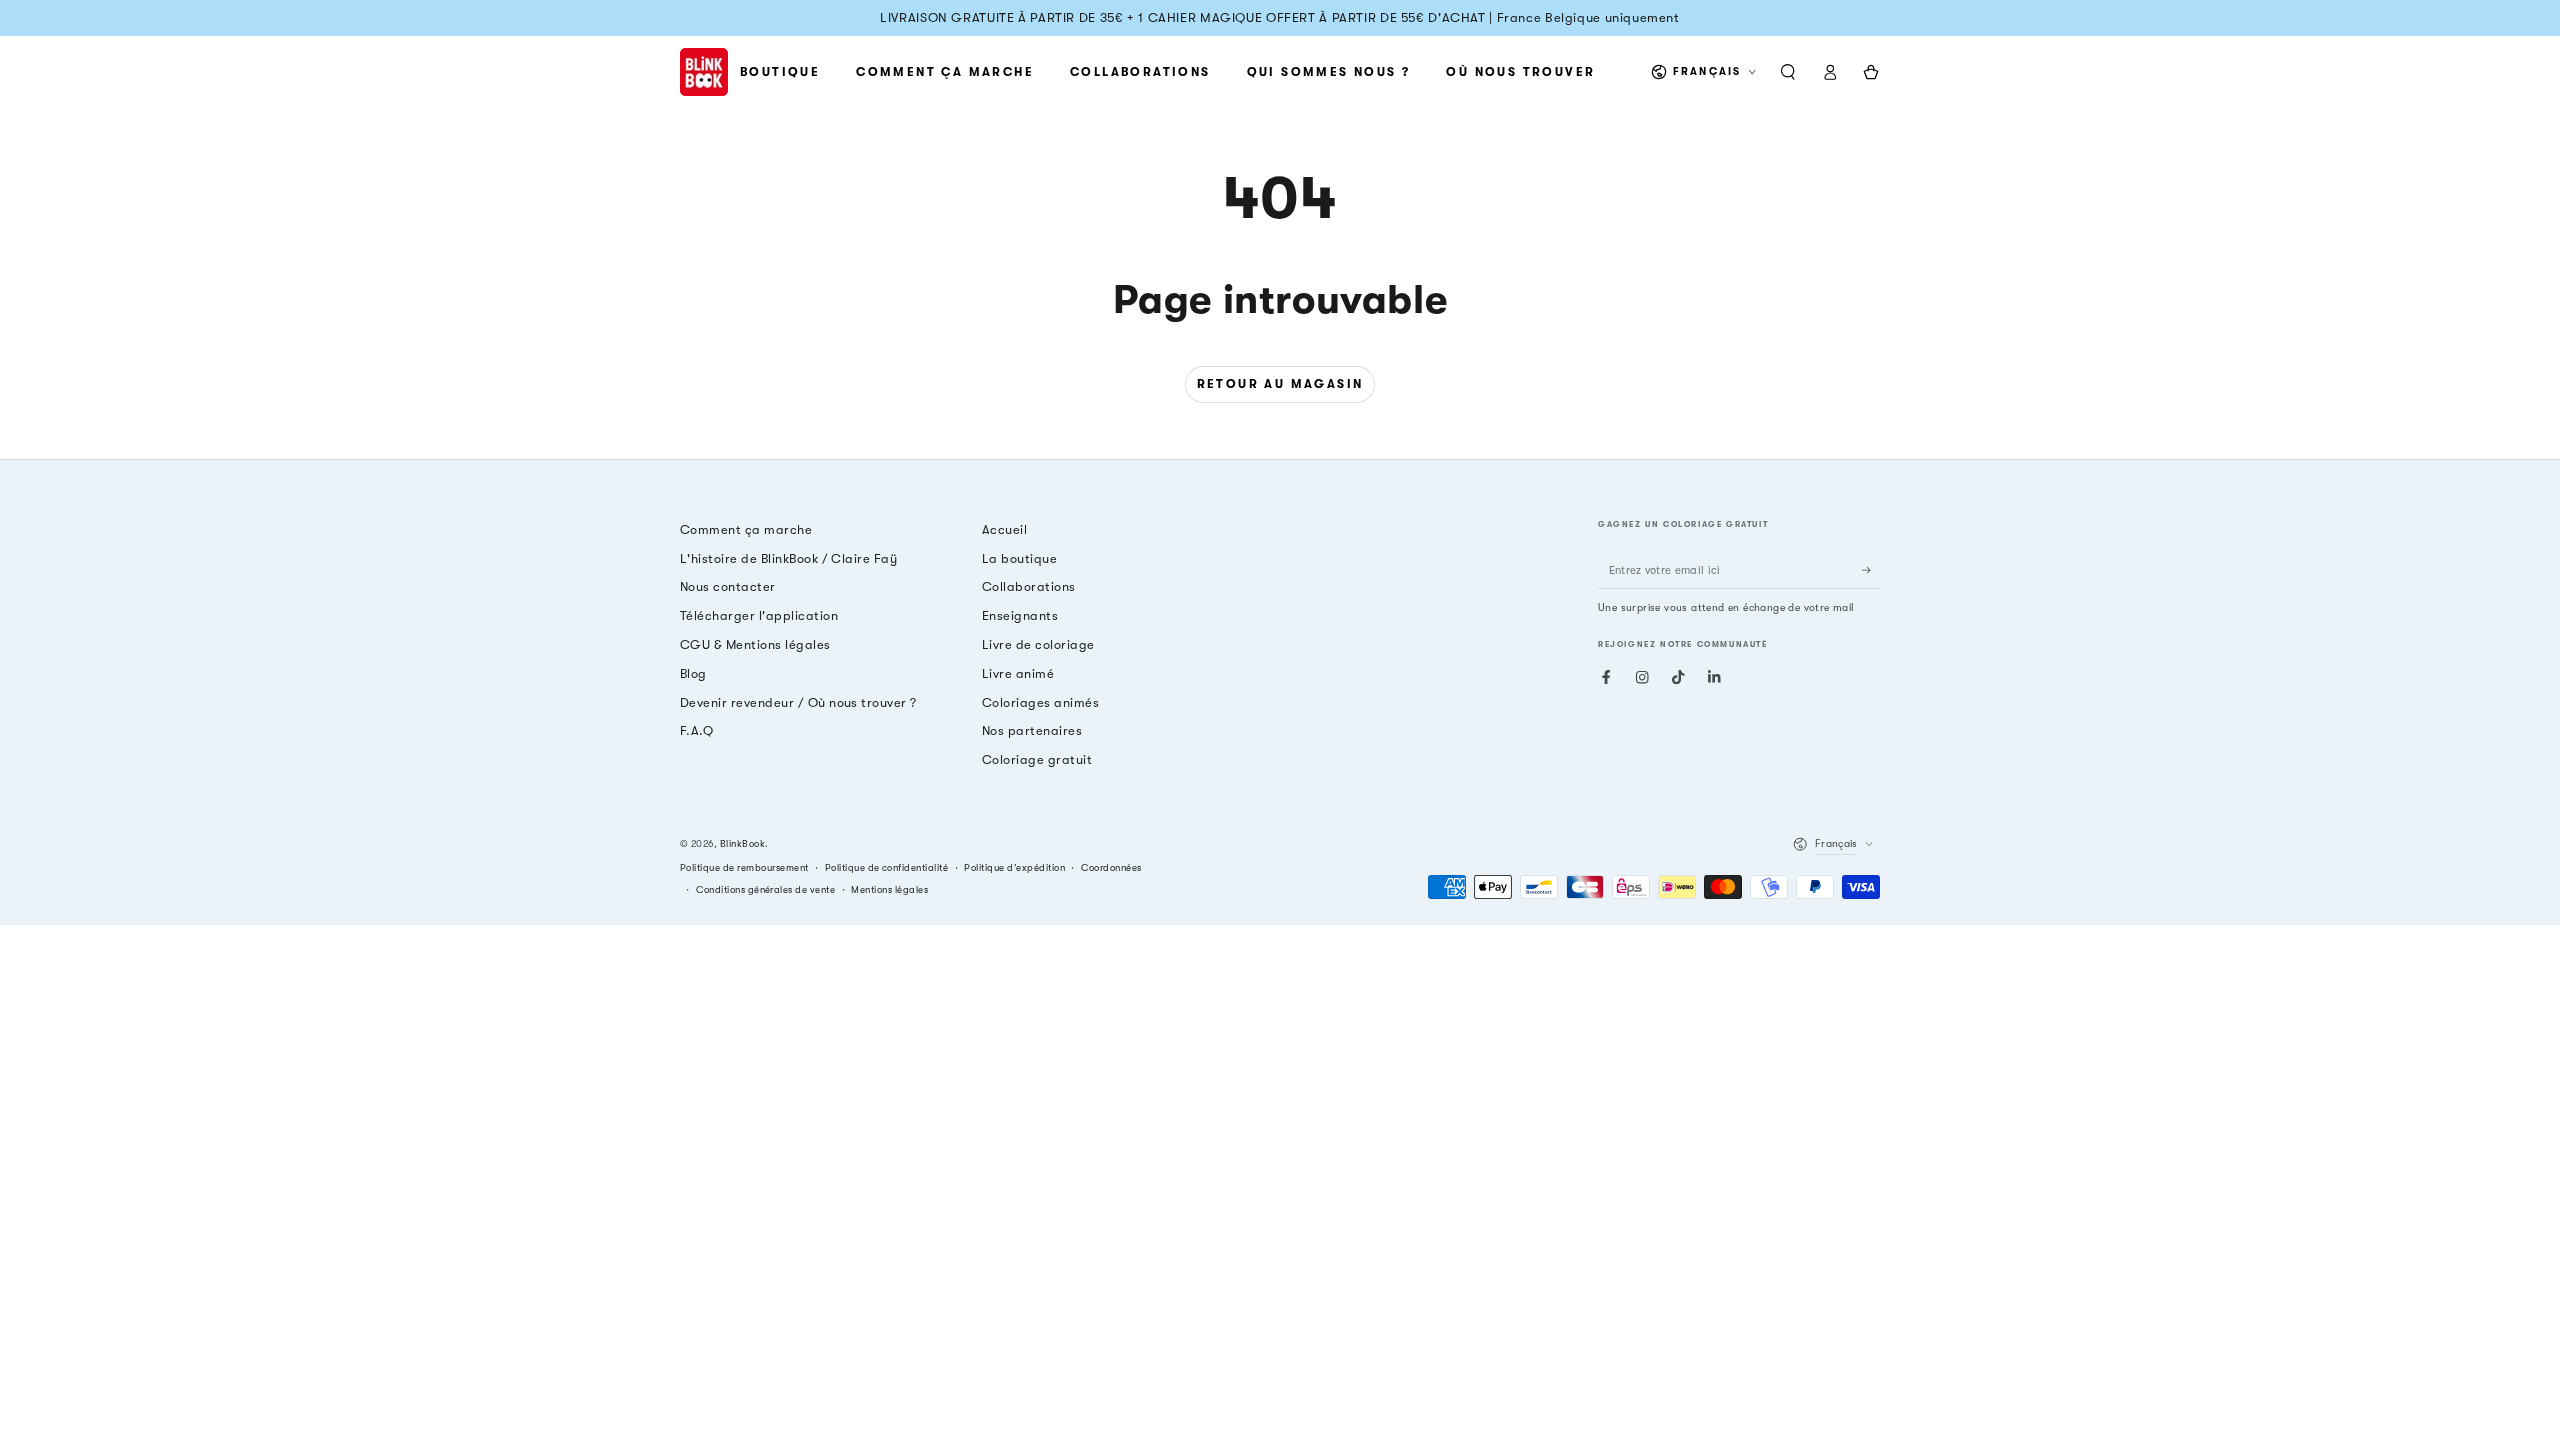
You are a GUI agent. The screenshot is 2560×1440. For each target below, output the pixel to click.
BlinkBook (742, 843)
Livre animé (1018, 673)
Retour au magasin (1280, 384)
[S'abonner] (1871, 570)
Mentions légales (889, 889)
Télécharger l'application (759, 615)
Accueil (1004, 529)
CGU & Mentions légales (755, 644)
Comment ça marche (746, 529)
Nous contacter (728, 586)
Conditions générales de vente (765, 889)
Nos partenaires (1032, 730)
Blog (693, 673)
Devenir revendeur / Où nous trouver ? (798, 702)
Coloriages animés (1040, 702)
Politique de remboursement (744, 867)
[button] (1788, 71)
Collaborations (1029, 586)
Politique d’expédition (1014, 867)
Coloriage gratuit (1037, 759)
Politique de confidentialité (886, 867)
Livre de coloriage (1038, 644)
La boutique (1019, 558)
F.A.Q (696, 730)
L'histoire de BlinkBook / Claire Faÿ (788, 558)
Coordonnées (1111, 867)
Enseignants (1020, 615)
